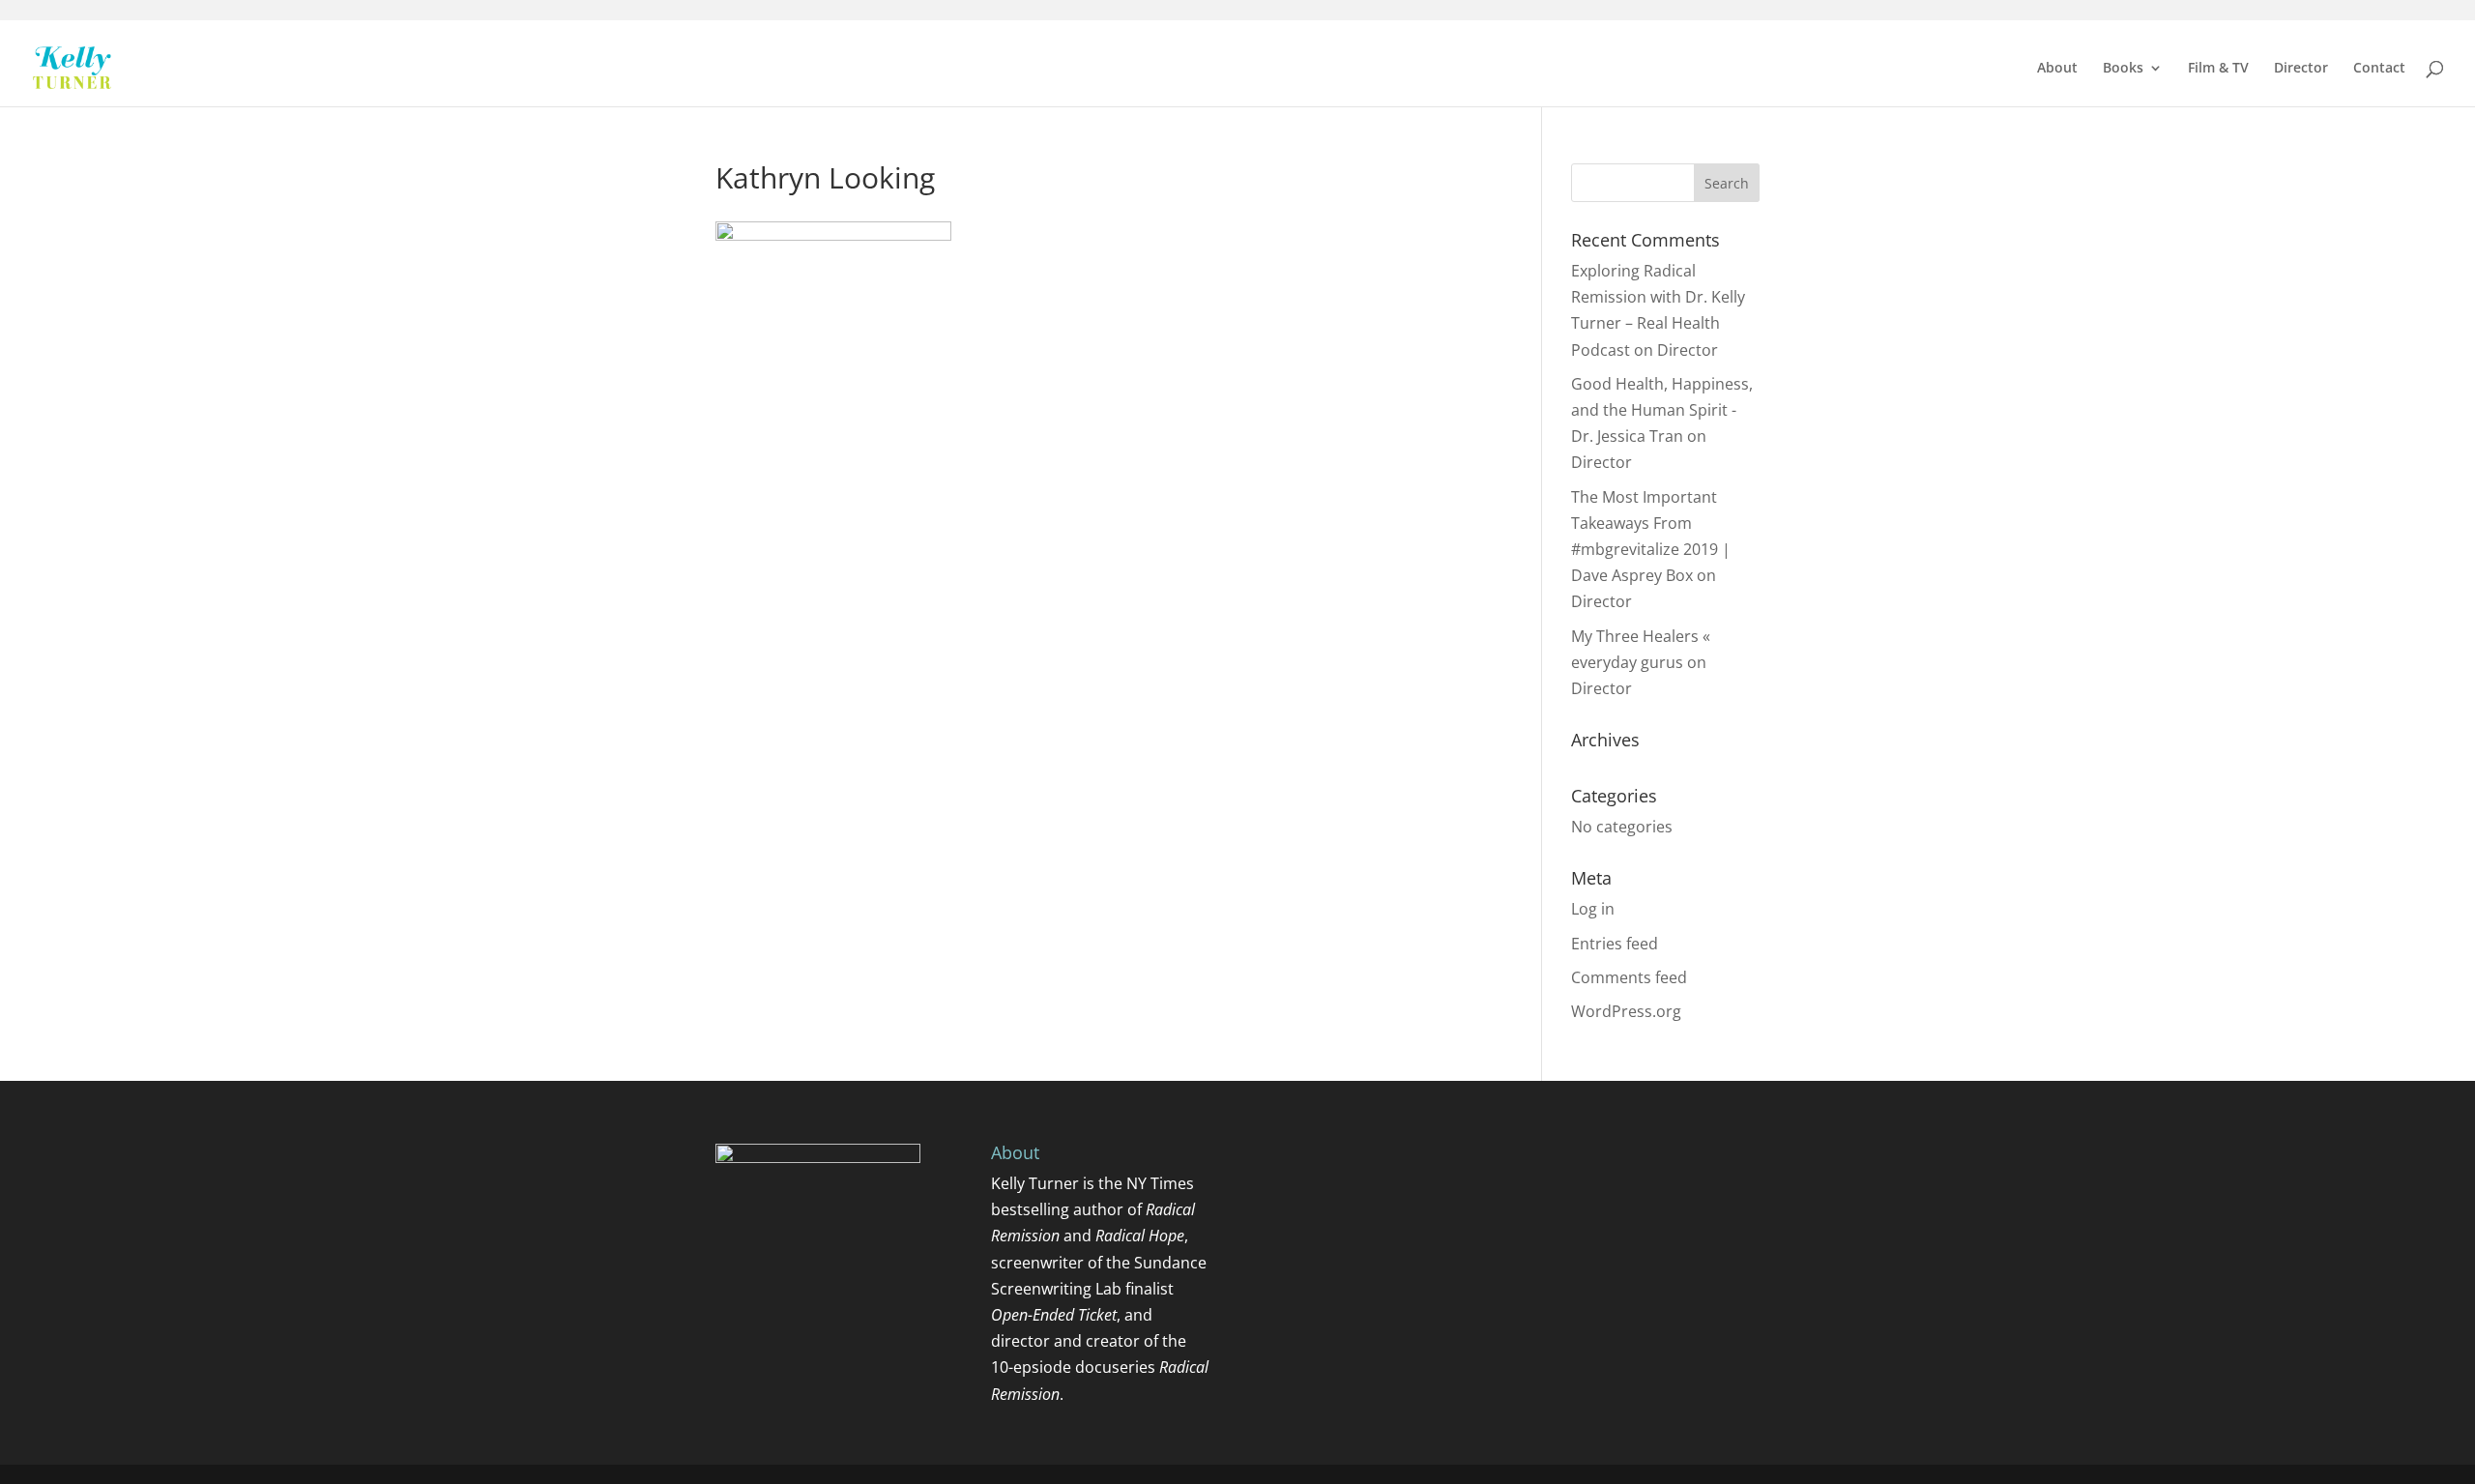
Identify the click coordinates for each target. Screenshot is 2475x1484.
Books (2123, 69)
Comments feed (1629, 977)
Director (2301, 69)
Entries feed (1615, 944)
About (2057, 69)
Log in (1593, 909)
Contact (2379, 69)
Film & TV (2218, 69)
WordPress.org (1626, 1011)
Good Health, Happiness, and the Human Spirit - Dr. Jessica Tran (1662, 410)
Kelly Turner (1035, 1183)
